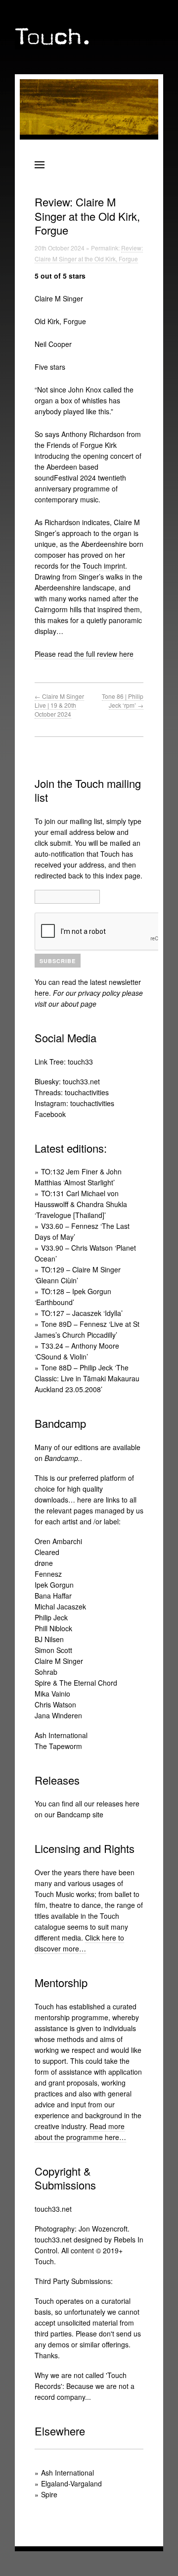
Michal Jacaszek (60, 1606)
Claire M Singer (59, 1661)
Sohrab (46, 1672)
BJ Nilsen (49, 1639)
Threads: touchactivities (72, 1092)
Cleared (47, 1552)
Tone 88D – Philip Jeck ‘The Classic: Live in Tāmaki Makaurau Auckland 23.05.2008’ (87, 1378)
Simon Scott (53, 1650)
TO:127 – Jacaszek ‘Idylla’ (82, 1313)
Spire (49, 2494)
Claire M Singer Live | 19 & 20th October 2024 (59, 705)
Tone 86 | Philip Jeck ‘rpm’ (123, 701)
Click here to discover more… (79, 1943)
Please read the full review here (84, 654)
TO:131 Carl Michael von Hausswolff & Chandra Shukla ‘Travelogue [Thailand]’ (81, 1204)
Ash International (61, 1735)
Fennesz (48, 1574)
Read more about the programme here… (80, 2132)
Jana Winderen (58, 1715)
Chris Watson (55, 1704)
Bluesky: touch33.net (67, 1081)
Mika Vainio (52, 1694)
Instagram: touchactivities (74, 1103)
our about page (72, 1004)
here (42, 993)
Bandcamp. (62, 1458)
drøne (44, 1563)
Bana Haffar (53, 1596)
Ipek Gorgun (54, 1585)
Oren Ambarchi (58, 1541)
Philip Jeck (51, 1617)
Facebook (50, 1114)
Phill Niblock (53, 1628)
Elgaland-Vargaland (71, 2483)
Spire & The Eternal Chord (76, 1683)
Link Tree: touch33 (64, 1062)
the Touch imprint (98, 566)
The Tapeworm (58, 1746)
